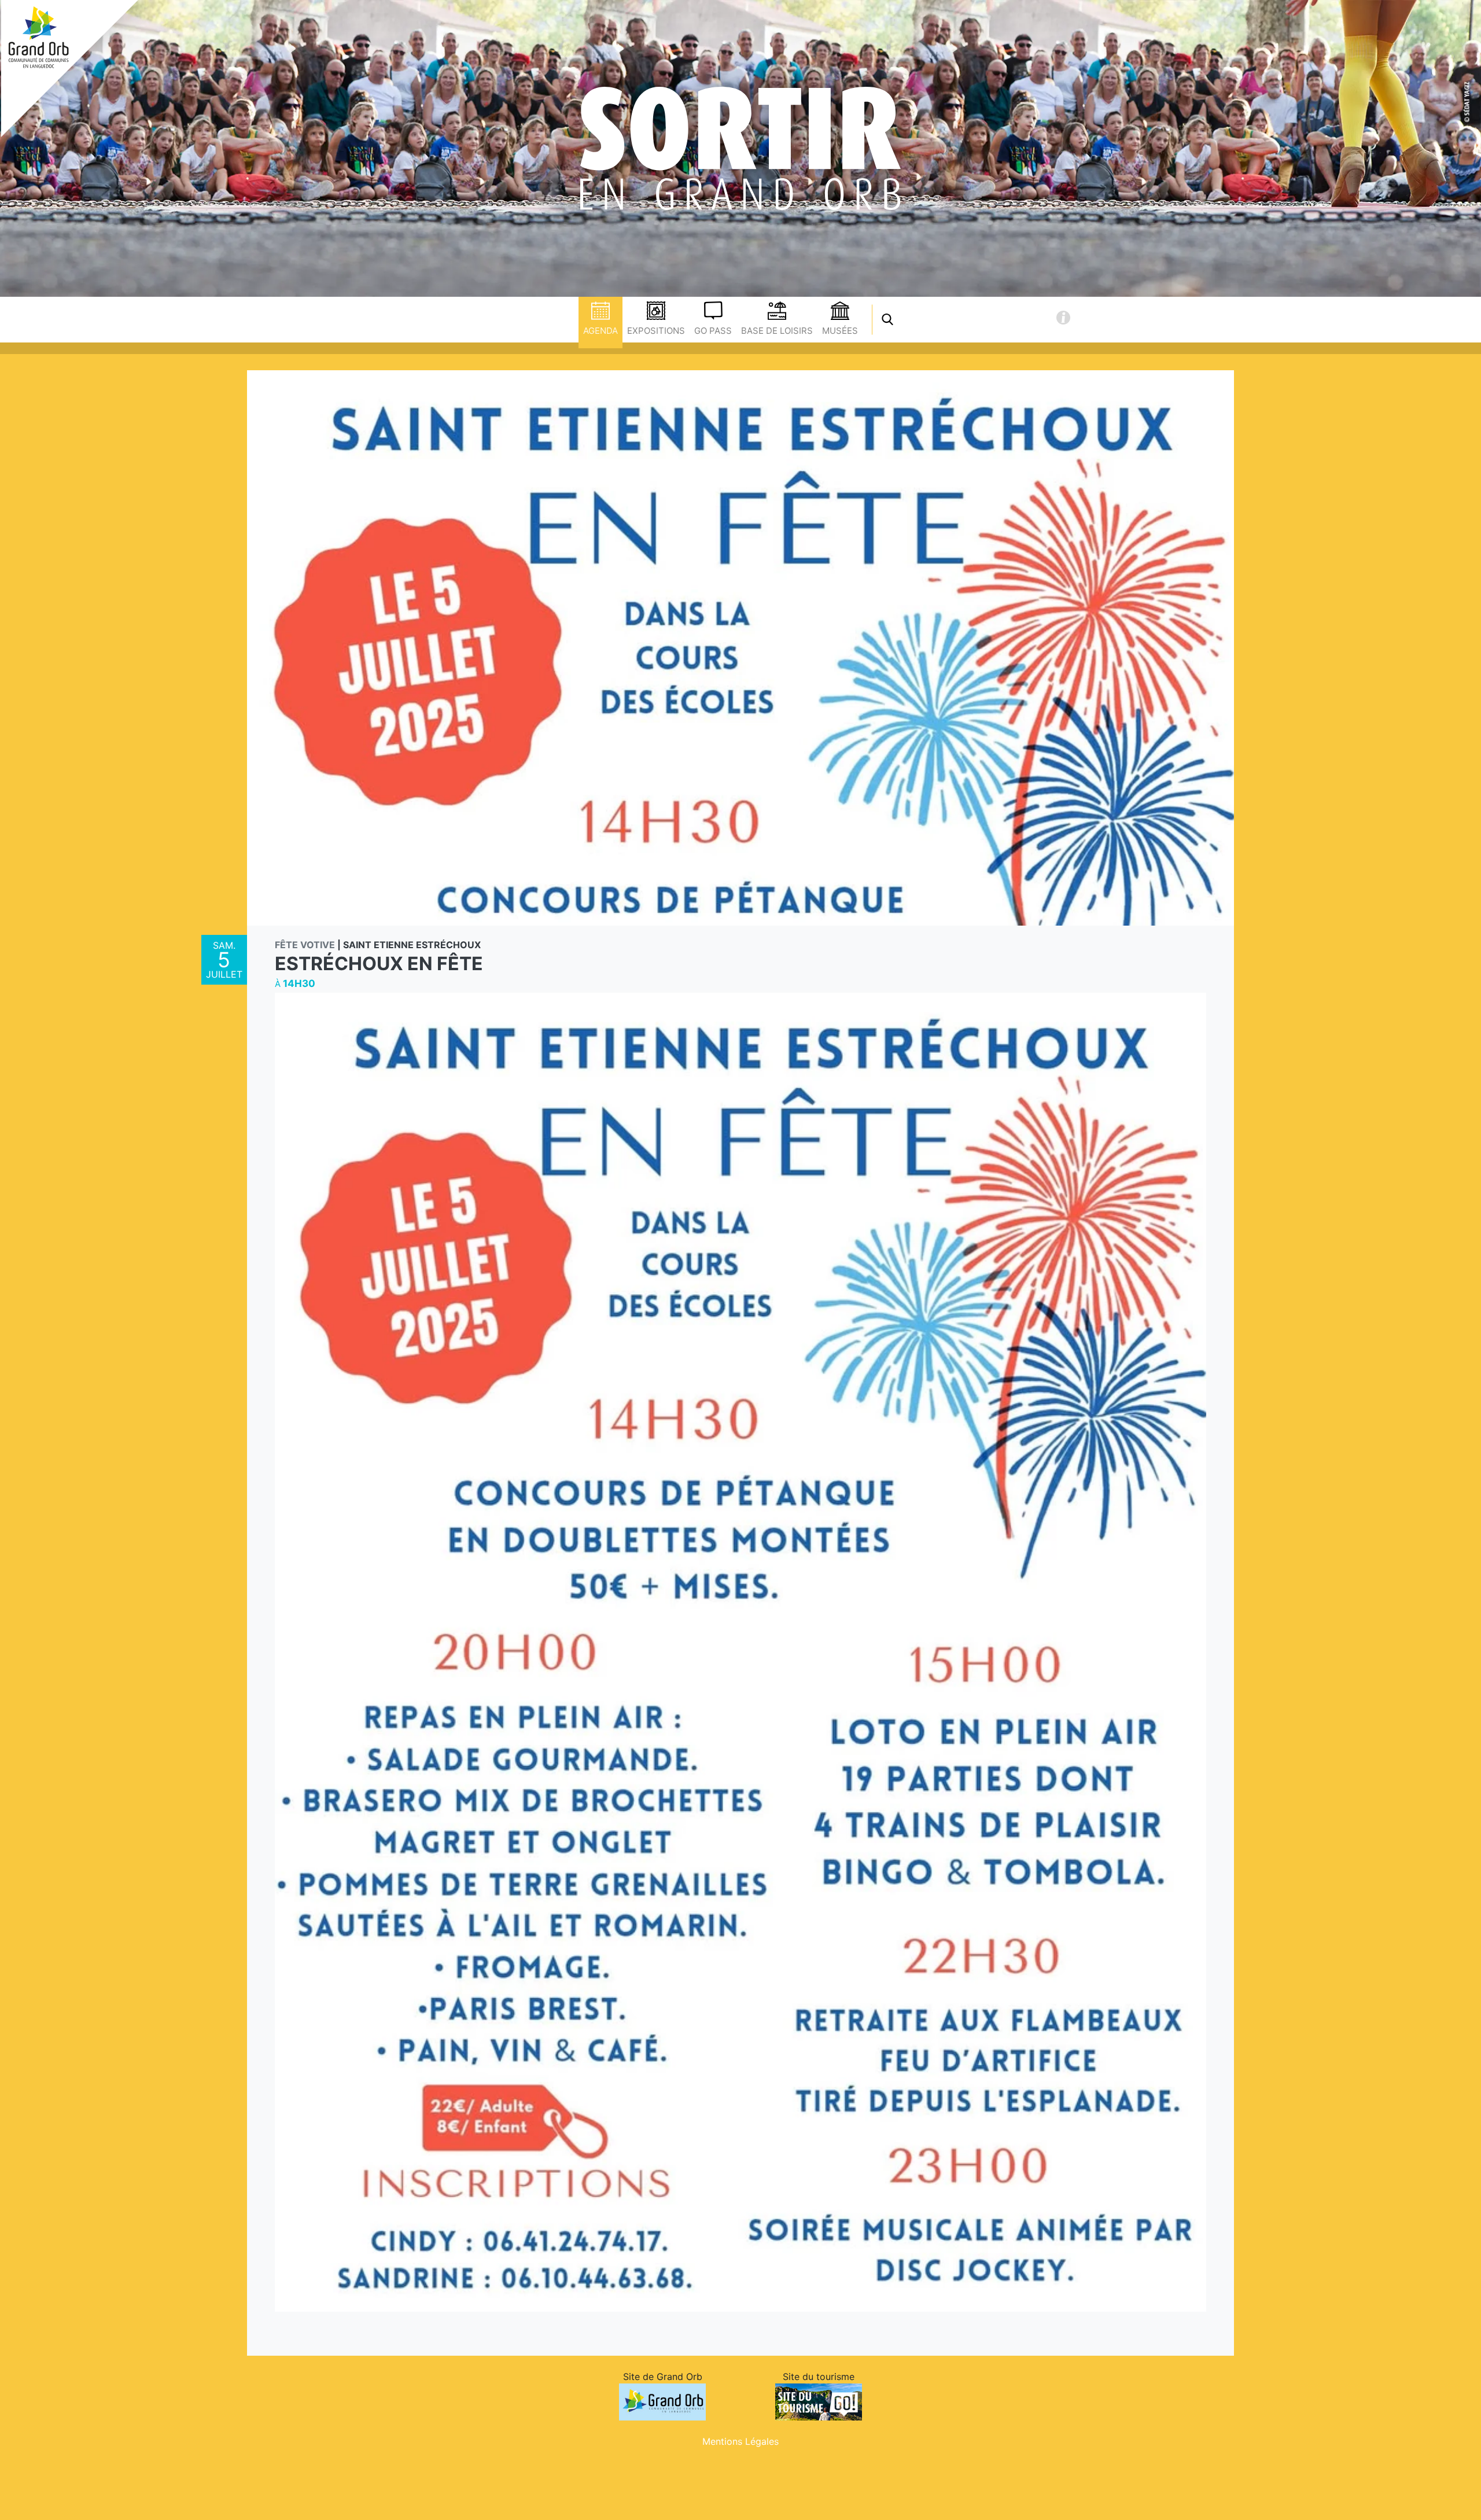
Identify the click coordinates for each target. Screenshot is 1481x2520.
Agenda (600, 331)
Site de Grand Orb (663, 2377)
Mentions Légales (740, 2441)
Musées (840, 331)
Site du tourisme (819, 2377)
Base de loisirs (777, 331)
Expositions (656, 331)
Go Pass (713, 331)
